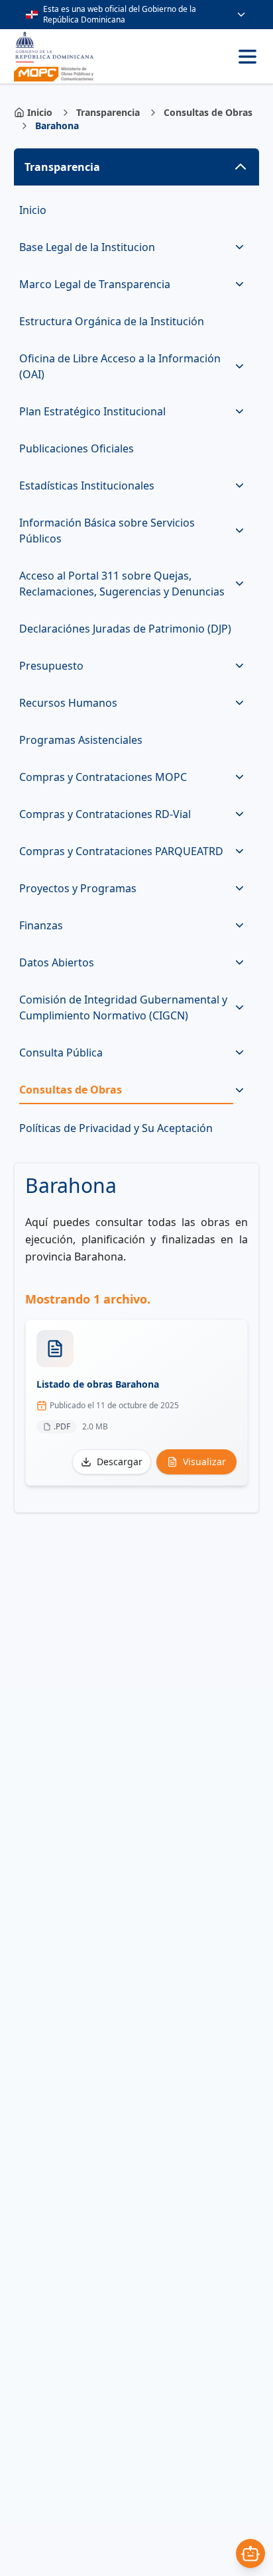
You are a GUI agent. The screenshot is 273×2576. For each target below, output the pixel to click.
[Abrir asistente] (250, 2553)
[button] (136, 167)
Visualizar (204, 1462)
